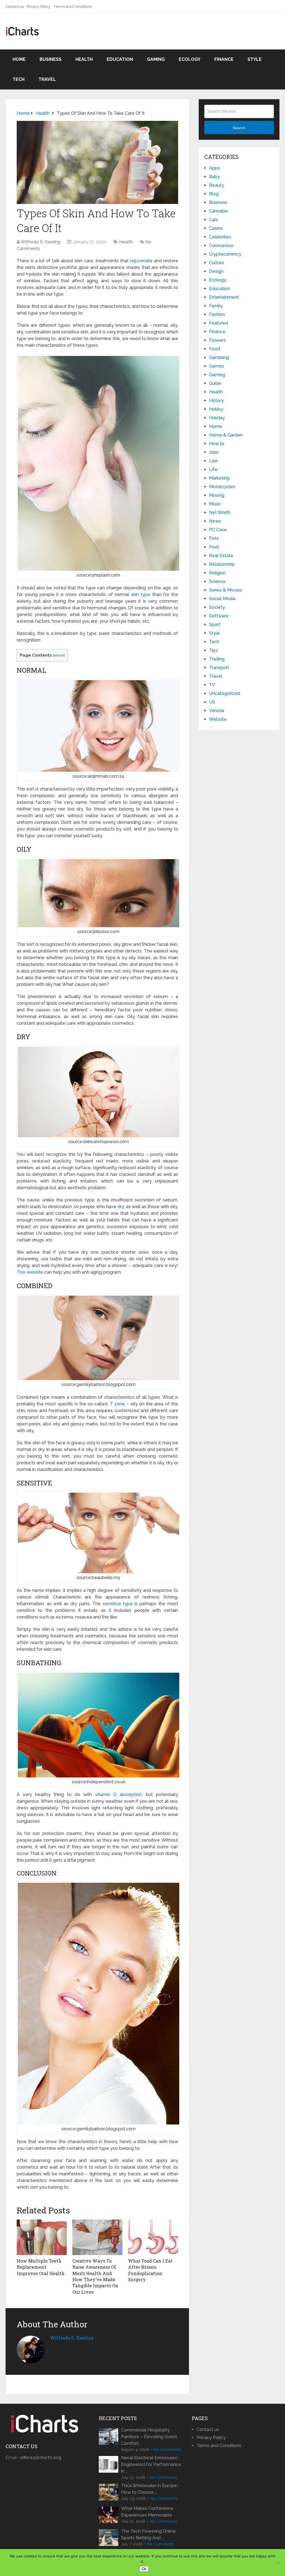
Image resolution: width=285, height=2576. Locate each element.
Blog (214, 194)
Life (213, 469)
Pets (214, 538)
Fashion (217, 314)
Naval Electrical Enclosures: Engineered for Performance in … (151, 2464)
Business (51, 59)
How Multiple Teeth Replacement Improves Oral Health (41, 2267)
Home (19, 59)
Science (217, 581)
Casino (216, 228)
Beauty (217, 185)
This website (30, 1272)
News (215, 521)
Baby (214, 177)
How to (217, 444)
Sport (215, 624)
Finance (224, 59)
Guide (215, 383)
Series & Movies (226, 590)
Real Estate (221, 556)
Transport (219, 668)
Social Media (222, 599)
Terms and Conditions (73, 7)
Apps (214, 168)
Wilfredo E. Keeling (40, 242)
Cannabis (218, 211)
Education (120, 59)
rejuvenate (141, 261)
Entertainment (224, 297)
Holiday (217, 418)
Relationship (222, 564)
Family (216, 306)
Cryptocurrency (225, 254)
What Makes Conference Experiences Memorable (147, 2512)
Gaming (156, 59)
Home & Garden (226, 435)
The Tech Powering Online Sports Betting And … (148, 2534)
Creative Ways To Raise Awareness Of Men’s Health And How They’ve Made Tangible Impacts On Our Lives (95, 2276)
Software (219, 616)
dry (121, 1207)
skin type (141, 594)
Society (217, 607)
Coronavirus (221, 245)
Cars (214, 220)
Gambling (219, 357)
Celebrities (220, 237)
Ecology (190, 59)
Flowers (217, 340)
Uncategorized (225, 693)
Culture (217, 263)
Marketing (219, 478)
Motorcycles (222, 487)
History (216, 401)
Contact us (15, 7)
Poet (214, 547)
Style (255, 59)
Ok (144, 2569)
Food (214, 349)
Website (218, 719)
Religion (217, 573)
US (212, 702)
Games (217, 366)
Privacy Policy (39, 7)
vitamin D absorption (119, 1795)
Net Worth (220, 513)
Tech (19, 79)
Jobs (214, 452)
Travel (47, 79)
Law (213, 461)
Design (216, 271)
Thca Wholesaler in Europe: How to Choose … (149, 2489)
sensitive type (118, 1604)
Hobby (216, 409)
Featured (218, 323)
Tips (213, 650)
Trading (217, 659)
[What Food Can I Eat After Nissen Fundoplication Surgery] (153, 2237)
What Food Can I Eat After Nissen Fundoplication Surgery (150, 2270)
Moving (217, 495)
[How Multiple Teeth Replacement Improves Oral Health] (42, 2237)
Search (239, 128)
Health (84, 59)
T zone (117, 1404)
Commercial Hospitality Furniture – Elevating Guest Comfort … (149, 2437)
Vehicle (217, 711)
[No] (278, 2563)
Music (215, 504)
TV (212, 685)
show (59, 655)
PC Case (218, 530)
